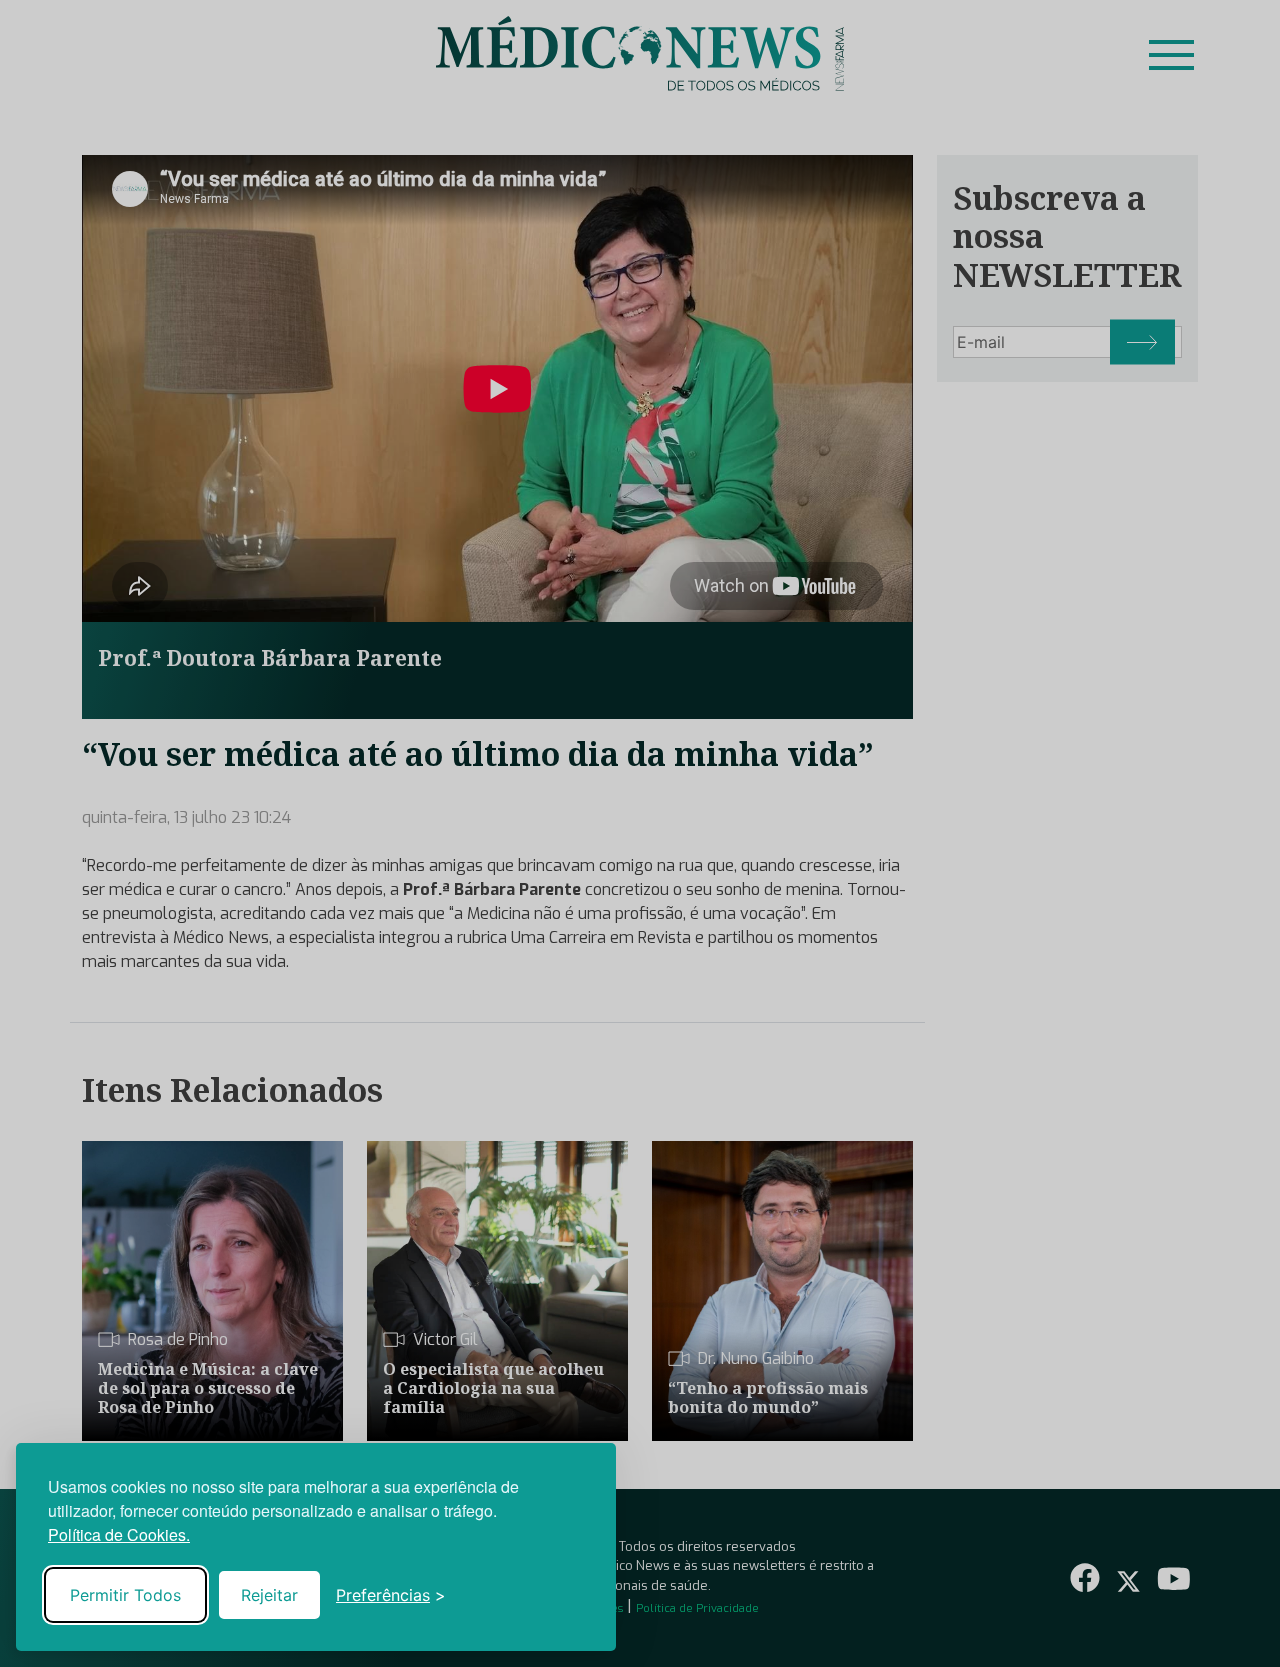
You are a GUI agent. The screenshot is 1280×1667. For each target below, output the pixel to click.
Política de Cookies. (119, 1534)
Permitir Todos (125, 1595)
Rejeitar (269, 1595)
